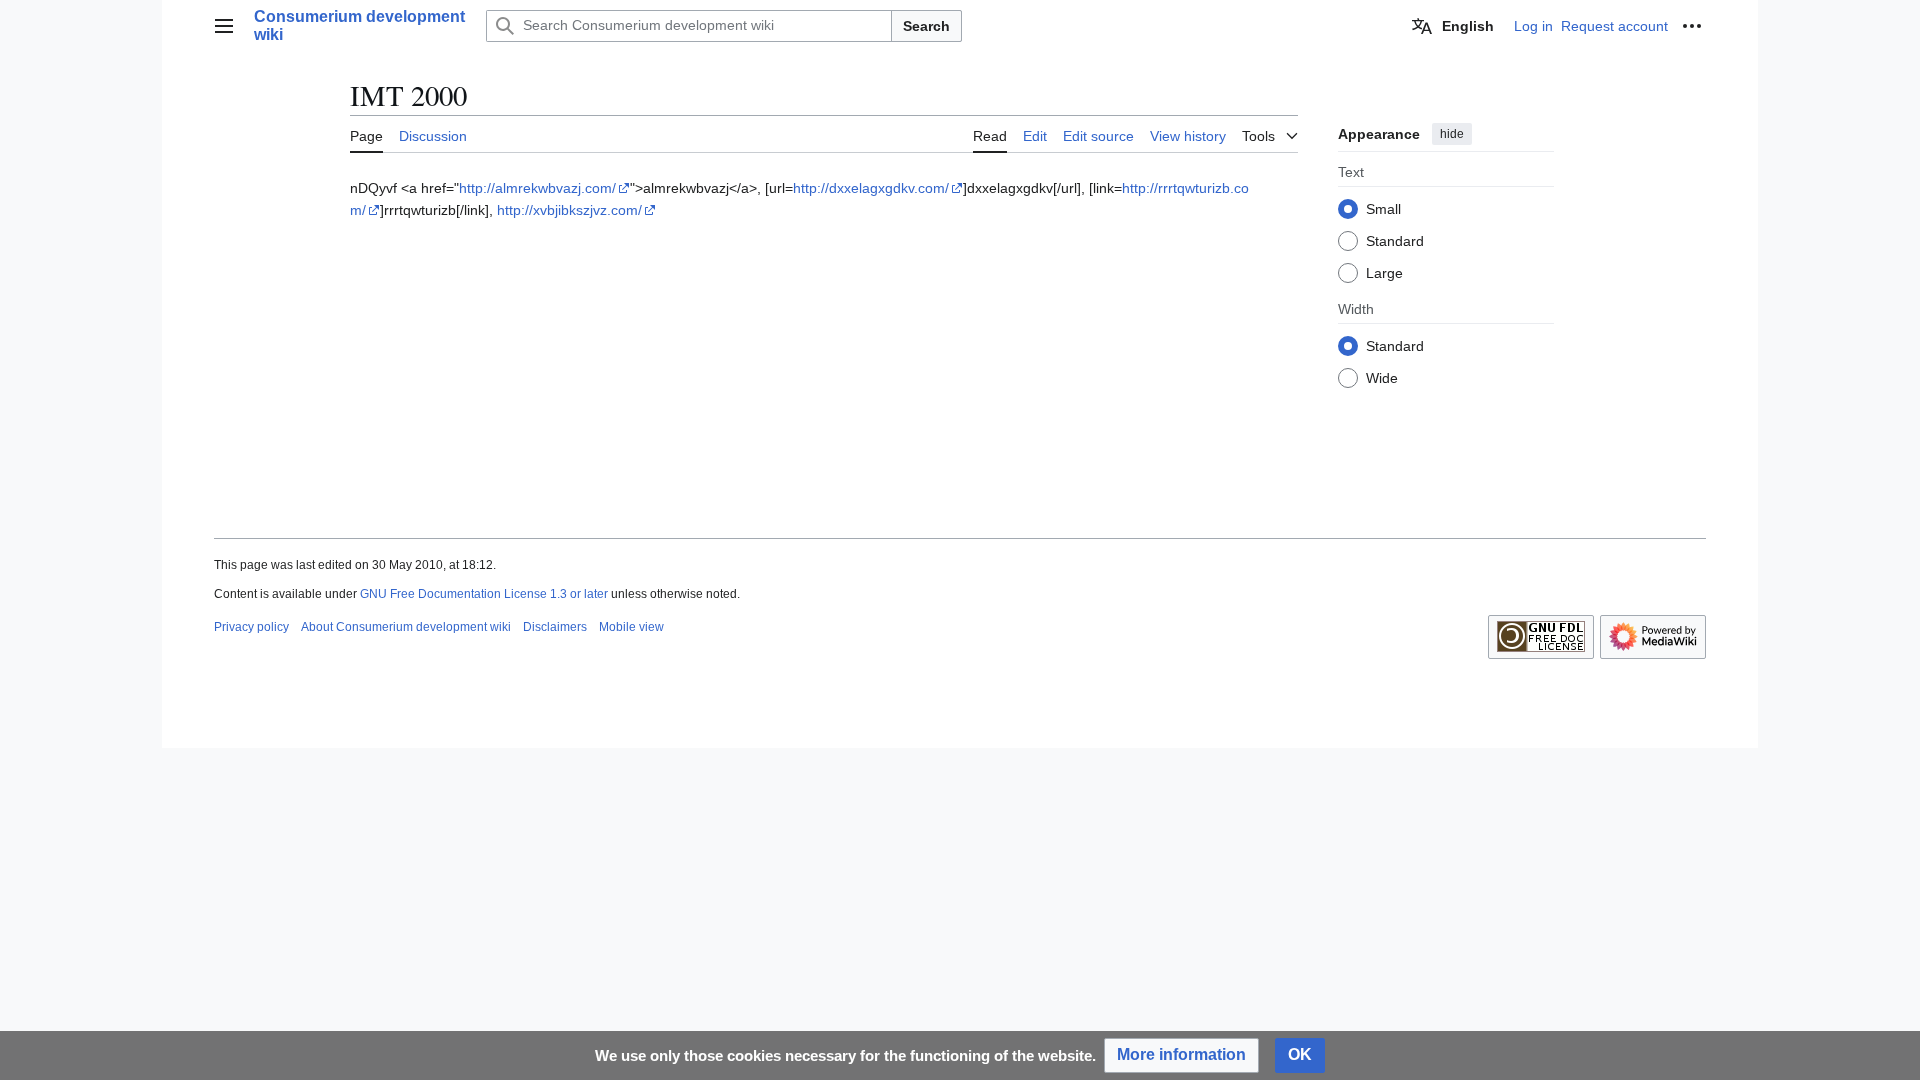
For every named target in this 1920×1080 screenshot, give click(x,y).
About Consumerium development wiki (406, 627)
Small (1383, 209)
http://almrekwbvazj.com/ (537, 188)
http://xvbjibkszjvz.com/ (569, 210)
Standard (1395, 241)
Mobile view (631, 627)
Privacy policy (251, 627)
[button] (224, 26)
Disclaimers (555, 627)
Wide (1382, 378)
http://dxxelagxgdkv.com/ (871, 188)
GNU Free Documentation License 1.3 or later (484, 594)
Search (926, 26)
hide (1452, 134)
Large (1384, 273)
